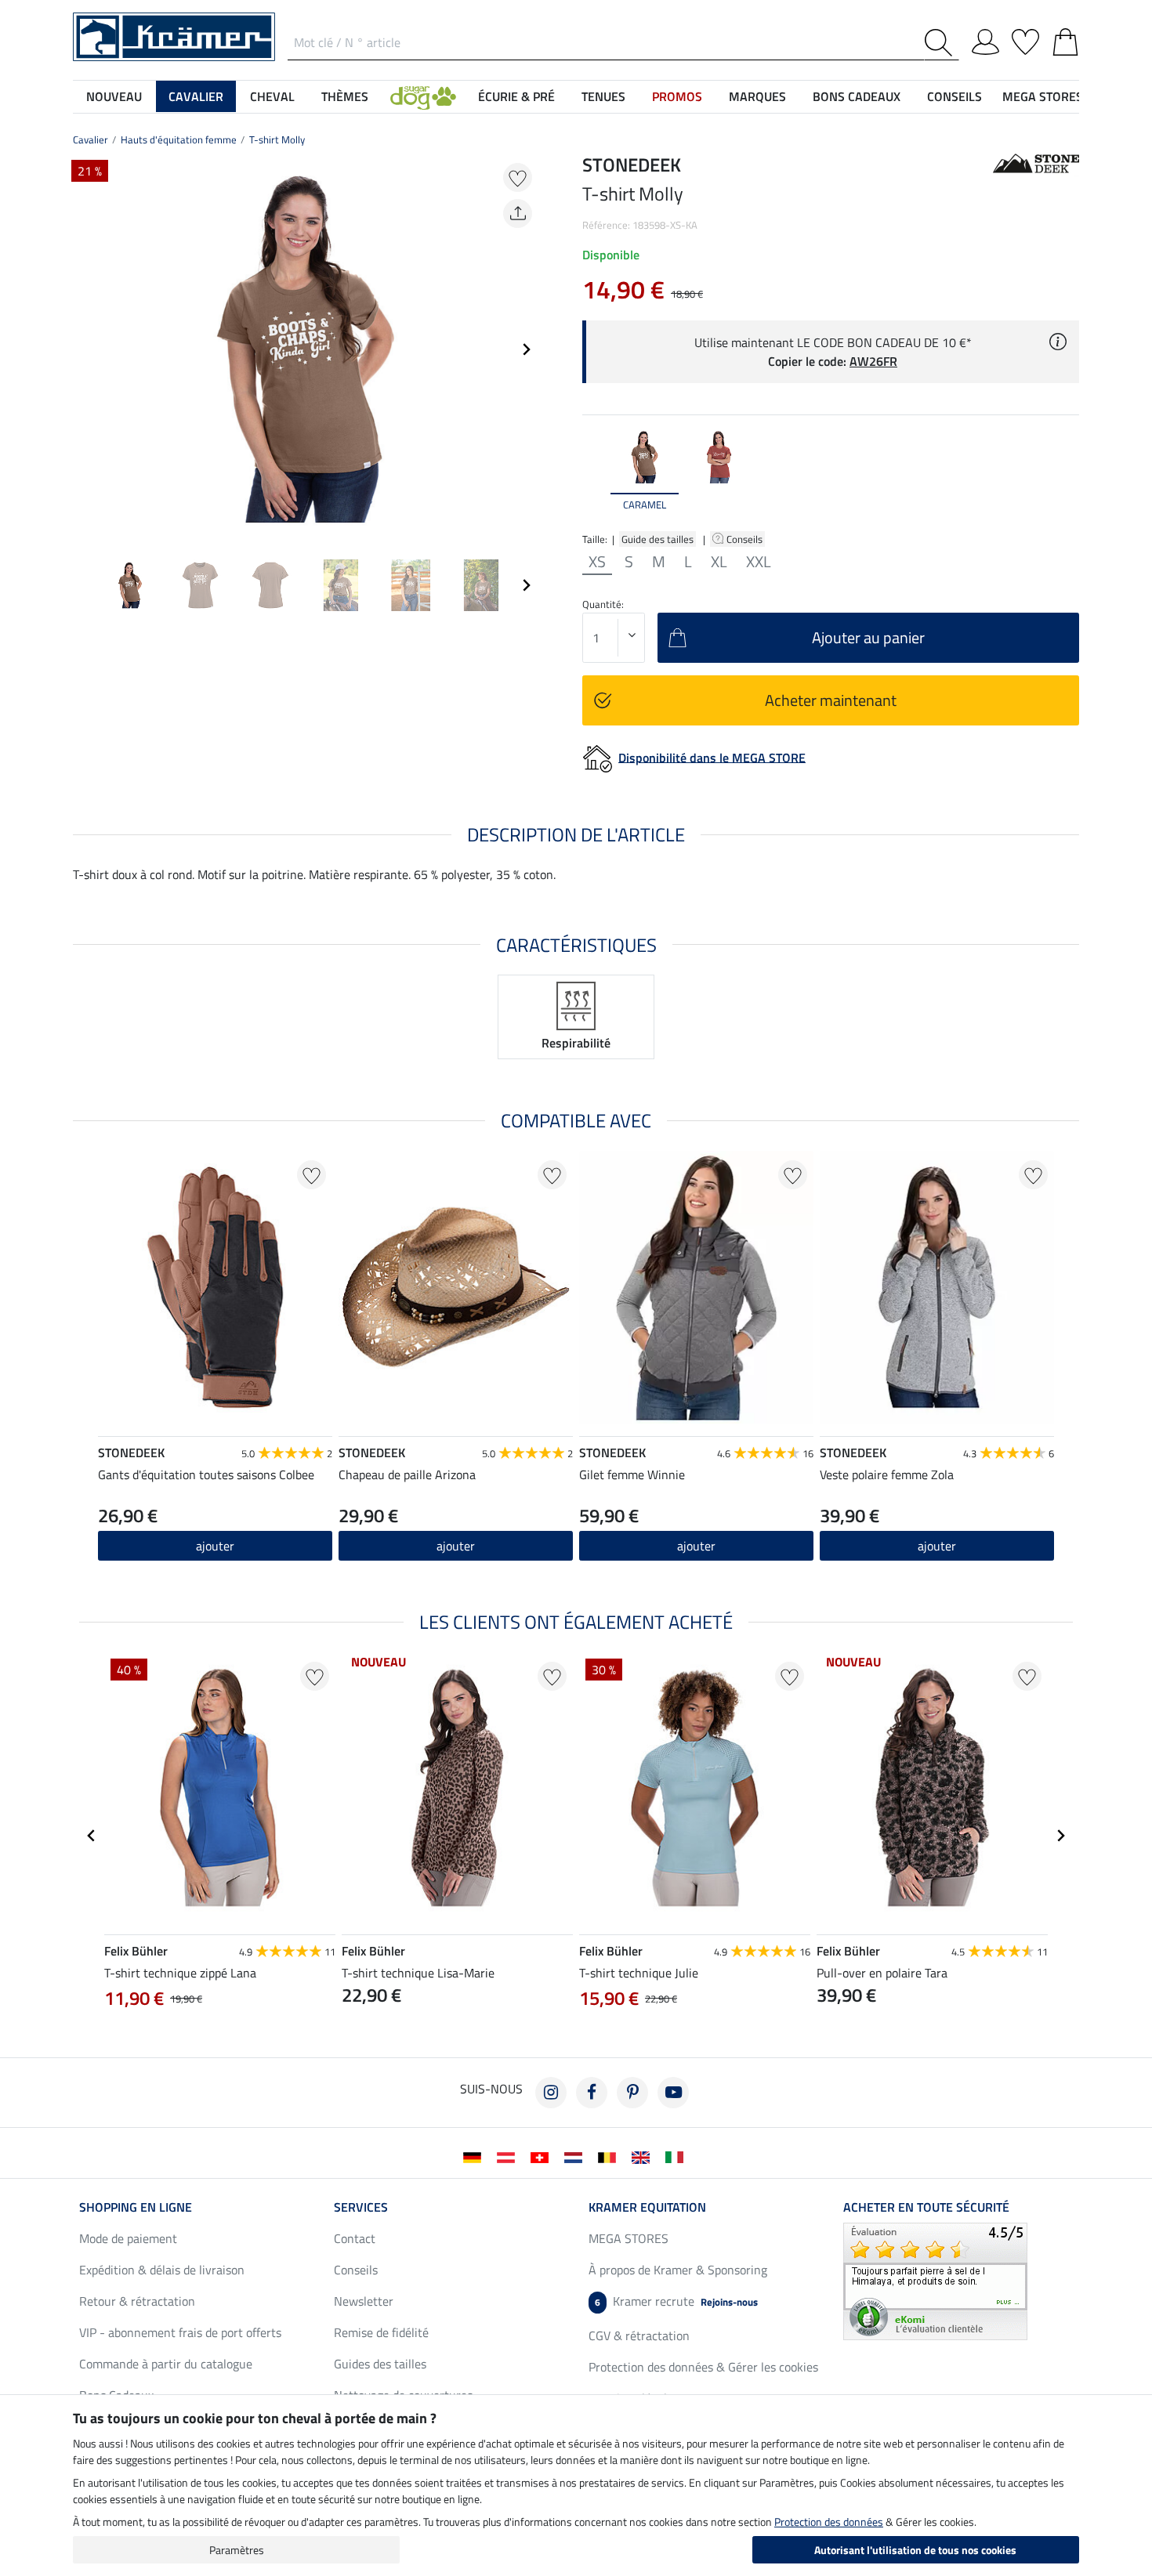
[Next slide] (526, 349)
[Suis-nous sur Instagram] (551, 2093)
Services (361, 2207)
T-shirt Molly (277, 139)
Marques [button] (757, 96)
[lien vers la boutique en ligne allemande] (475, 2156)
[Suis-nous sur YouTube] (673, 2093)
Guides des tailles (380, 2364)
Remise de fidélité (381, 2332)
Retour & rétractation (137, 2301)
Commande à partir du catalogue (166, 2364)
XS (597, 562)
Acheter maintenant (831, 700)
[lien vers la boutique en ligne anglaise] (644, 2156)
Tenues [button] (603, 96)
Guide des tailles (658, 539)
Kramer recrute (676, 2301)
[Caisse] (1065, 39)
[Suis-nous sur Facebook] (592, 2093)
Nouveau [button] (114, 96)
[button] (423, 96)
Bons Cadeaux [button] (857, 96)
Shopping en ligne (136, 2207)
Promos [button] (677, 96)
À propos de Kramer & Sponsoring (678, 2270)
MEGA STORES (1043, 96)
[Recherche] (942, 43)
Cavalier (91, 139)
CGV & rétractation (639, 2335)
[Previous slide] (85, 349)
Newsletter (364, 2301)
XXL (759, 562)
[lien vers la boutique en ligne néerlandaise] (576, 2156)
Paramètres (237, 2550)
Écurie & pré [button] (516, 96)
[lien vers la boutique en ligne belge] (610, 2156)
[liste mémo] (1025, 39)
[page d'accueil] (174, 35)
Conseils (746, 539)
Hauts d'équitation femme (179, 139)
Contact (355, 2238)
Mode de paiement (128, 2238)
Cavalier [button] (196, 96)
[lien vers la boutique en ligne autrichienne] (509, 2156)
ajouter (215, 1546)
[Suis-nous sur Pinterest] (632, 2093)
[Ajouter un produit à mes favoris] (518, 177)
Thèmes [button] (345, 96)
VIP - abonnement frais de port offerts (180, 2332)
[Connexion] (985, 39)
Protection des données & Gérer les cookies (703, 2367)
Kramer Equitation (647, 2207)
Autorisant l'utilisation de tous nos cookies (915, 2550)
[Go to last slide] (92, 1836)
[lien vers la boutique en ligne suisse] (543, 2156)
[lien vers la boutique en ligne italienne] (677, 2156)
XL (719, 562)
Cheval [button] (272, 96)
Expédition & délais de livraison (162, 2270)
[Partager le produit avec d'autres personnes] (518, 213)
